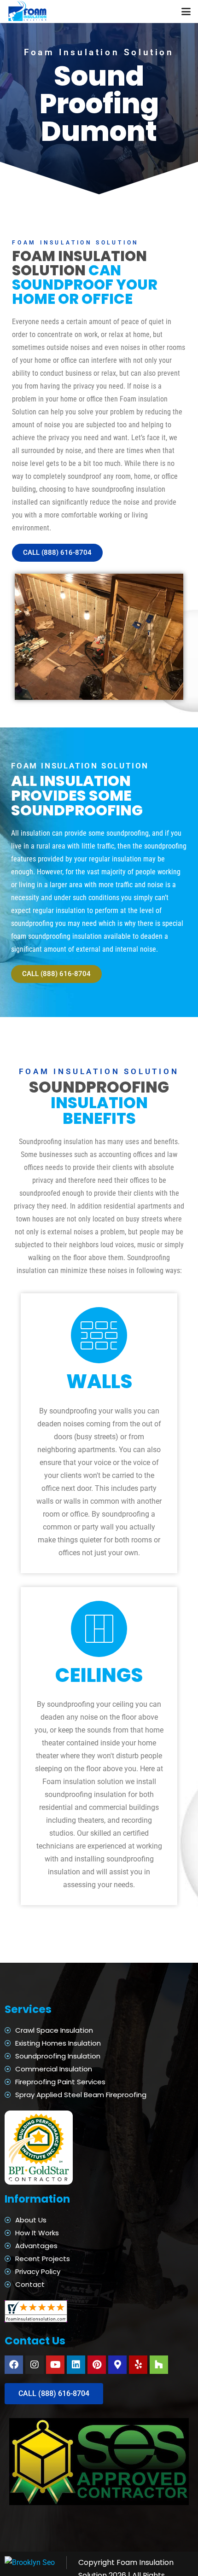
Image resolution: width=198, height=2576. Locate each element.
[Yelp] (138, 2365)
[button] (186, 12)
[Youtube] (55, 2365)
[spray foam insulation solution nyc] (28, 12)
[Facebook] (14, 2365)
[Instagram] (35, 2365)
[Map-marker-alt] (117, 2365)
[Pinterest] (97, 2365)
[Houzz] (159, 2365)
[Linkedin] (76, 2365)
